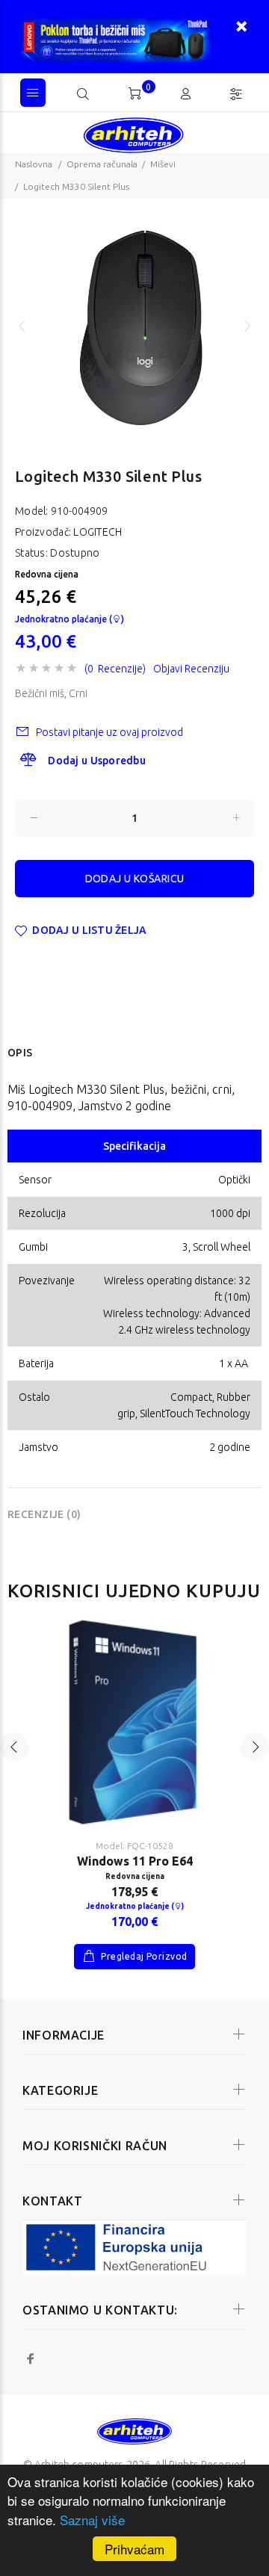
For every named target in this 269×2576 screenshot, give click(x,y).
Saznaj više (92, 2520)
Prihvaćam (134, 2549)
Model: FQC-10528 (134, 1846)
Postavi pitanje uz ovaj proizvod (109, 732)
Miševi (163, 164)
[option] (134, 326)
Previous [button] (22, 326)
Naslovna (34, 164)
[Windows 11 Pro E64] (134, 1723)
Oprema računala (102, 164)
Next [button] (247, 326)
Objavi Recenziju (191, 669)
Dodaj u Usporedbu (97, 761)
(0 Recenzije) (115, 669)
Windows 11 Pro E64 (135, 1861)
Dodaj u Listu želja (89, 930)
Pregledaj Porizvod (143, 1956)
